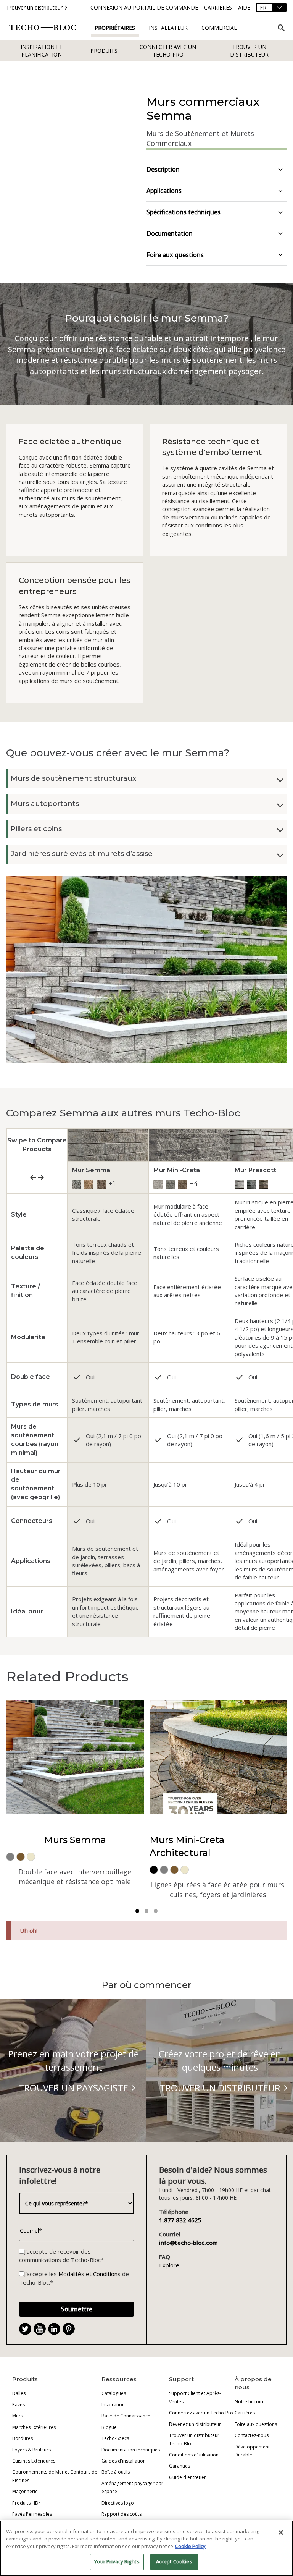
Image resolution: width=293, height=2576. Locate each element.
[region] (146, 2548)
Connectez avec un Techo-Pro (201, 2413)
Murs (18, 2416)
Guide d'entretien (188, 2477)
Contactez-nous (252, 2435)
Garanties (180, 2466)
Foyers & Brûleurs (31, 2450)
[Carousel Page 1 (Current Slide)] (137, 1911)
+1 (112, 1184)
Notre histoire (250, 2402)
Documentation (170, 233)
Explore (169, 2265)
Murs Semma (75, 1840)
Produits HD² (26, 2503)
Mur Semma (91, 1170)
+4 (194, 1184)
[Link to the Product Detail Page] (189, 1145)
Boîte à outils (116, 2472)
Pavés (19, 2405)
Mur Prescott (255, 1170)
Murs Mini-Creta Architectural (187, 1846)
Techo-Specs (115, 2438)
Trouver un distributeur (34, 7)
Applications (164, 191)
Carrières (245, 2413)
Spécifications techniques (184, 212)
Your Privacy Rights (117, 2561)
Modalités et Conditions (89, 2274)
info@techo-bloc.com (188, 2243)
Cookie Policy (190, 2546)
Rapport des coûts (122, 2514)
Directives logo (118, 2503)
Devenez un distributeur (195, 2424)
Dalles (19, 2393)
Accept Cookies (174, 2561)
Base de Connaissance (126, 2416)
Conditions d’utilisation (194, 2455)
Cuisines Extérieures (34, 2461)
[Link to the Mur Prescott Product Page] (239, 1184)
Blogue (109, 2427)
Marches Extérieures (34, 2427)
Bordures (23, 2438)
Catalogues (114, 2393)
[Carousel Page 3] (156, 1911)
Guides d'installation (124, 2461)
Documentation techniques (131, 2450)
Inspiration (113, 2405)
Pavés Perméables (32, 2514)
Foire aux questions (175, 255)
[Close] (281, 2532)
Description (163, 169)
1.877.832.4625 (180, 2220)
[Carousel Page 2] (146, 1911)
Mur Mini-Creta (177, 1170)
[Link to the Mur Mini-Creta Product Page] (158, 1184)
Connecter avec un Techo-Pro (168, 51)
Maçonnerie (25, 2491)
